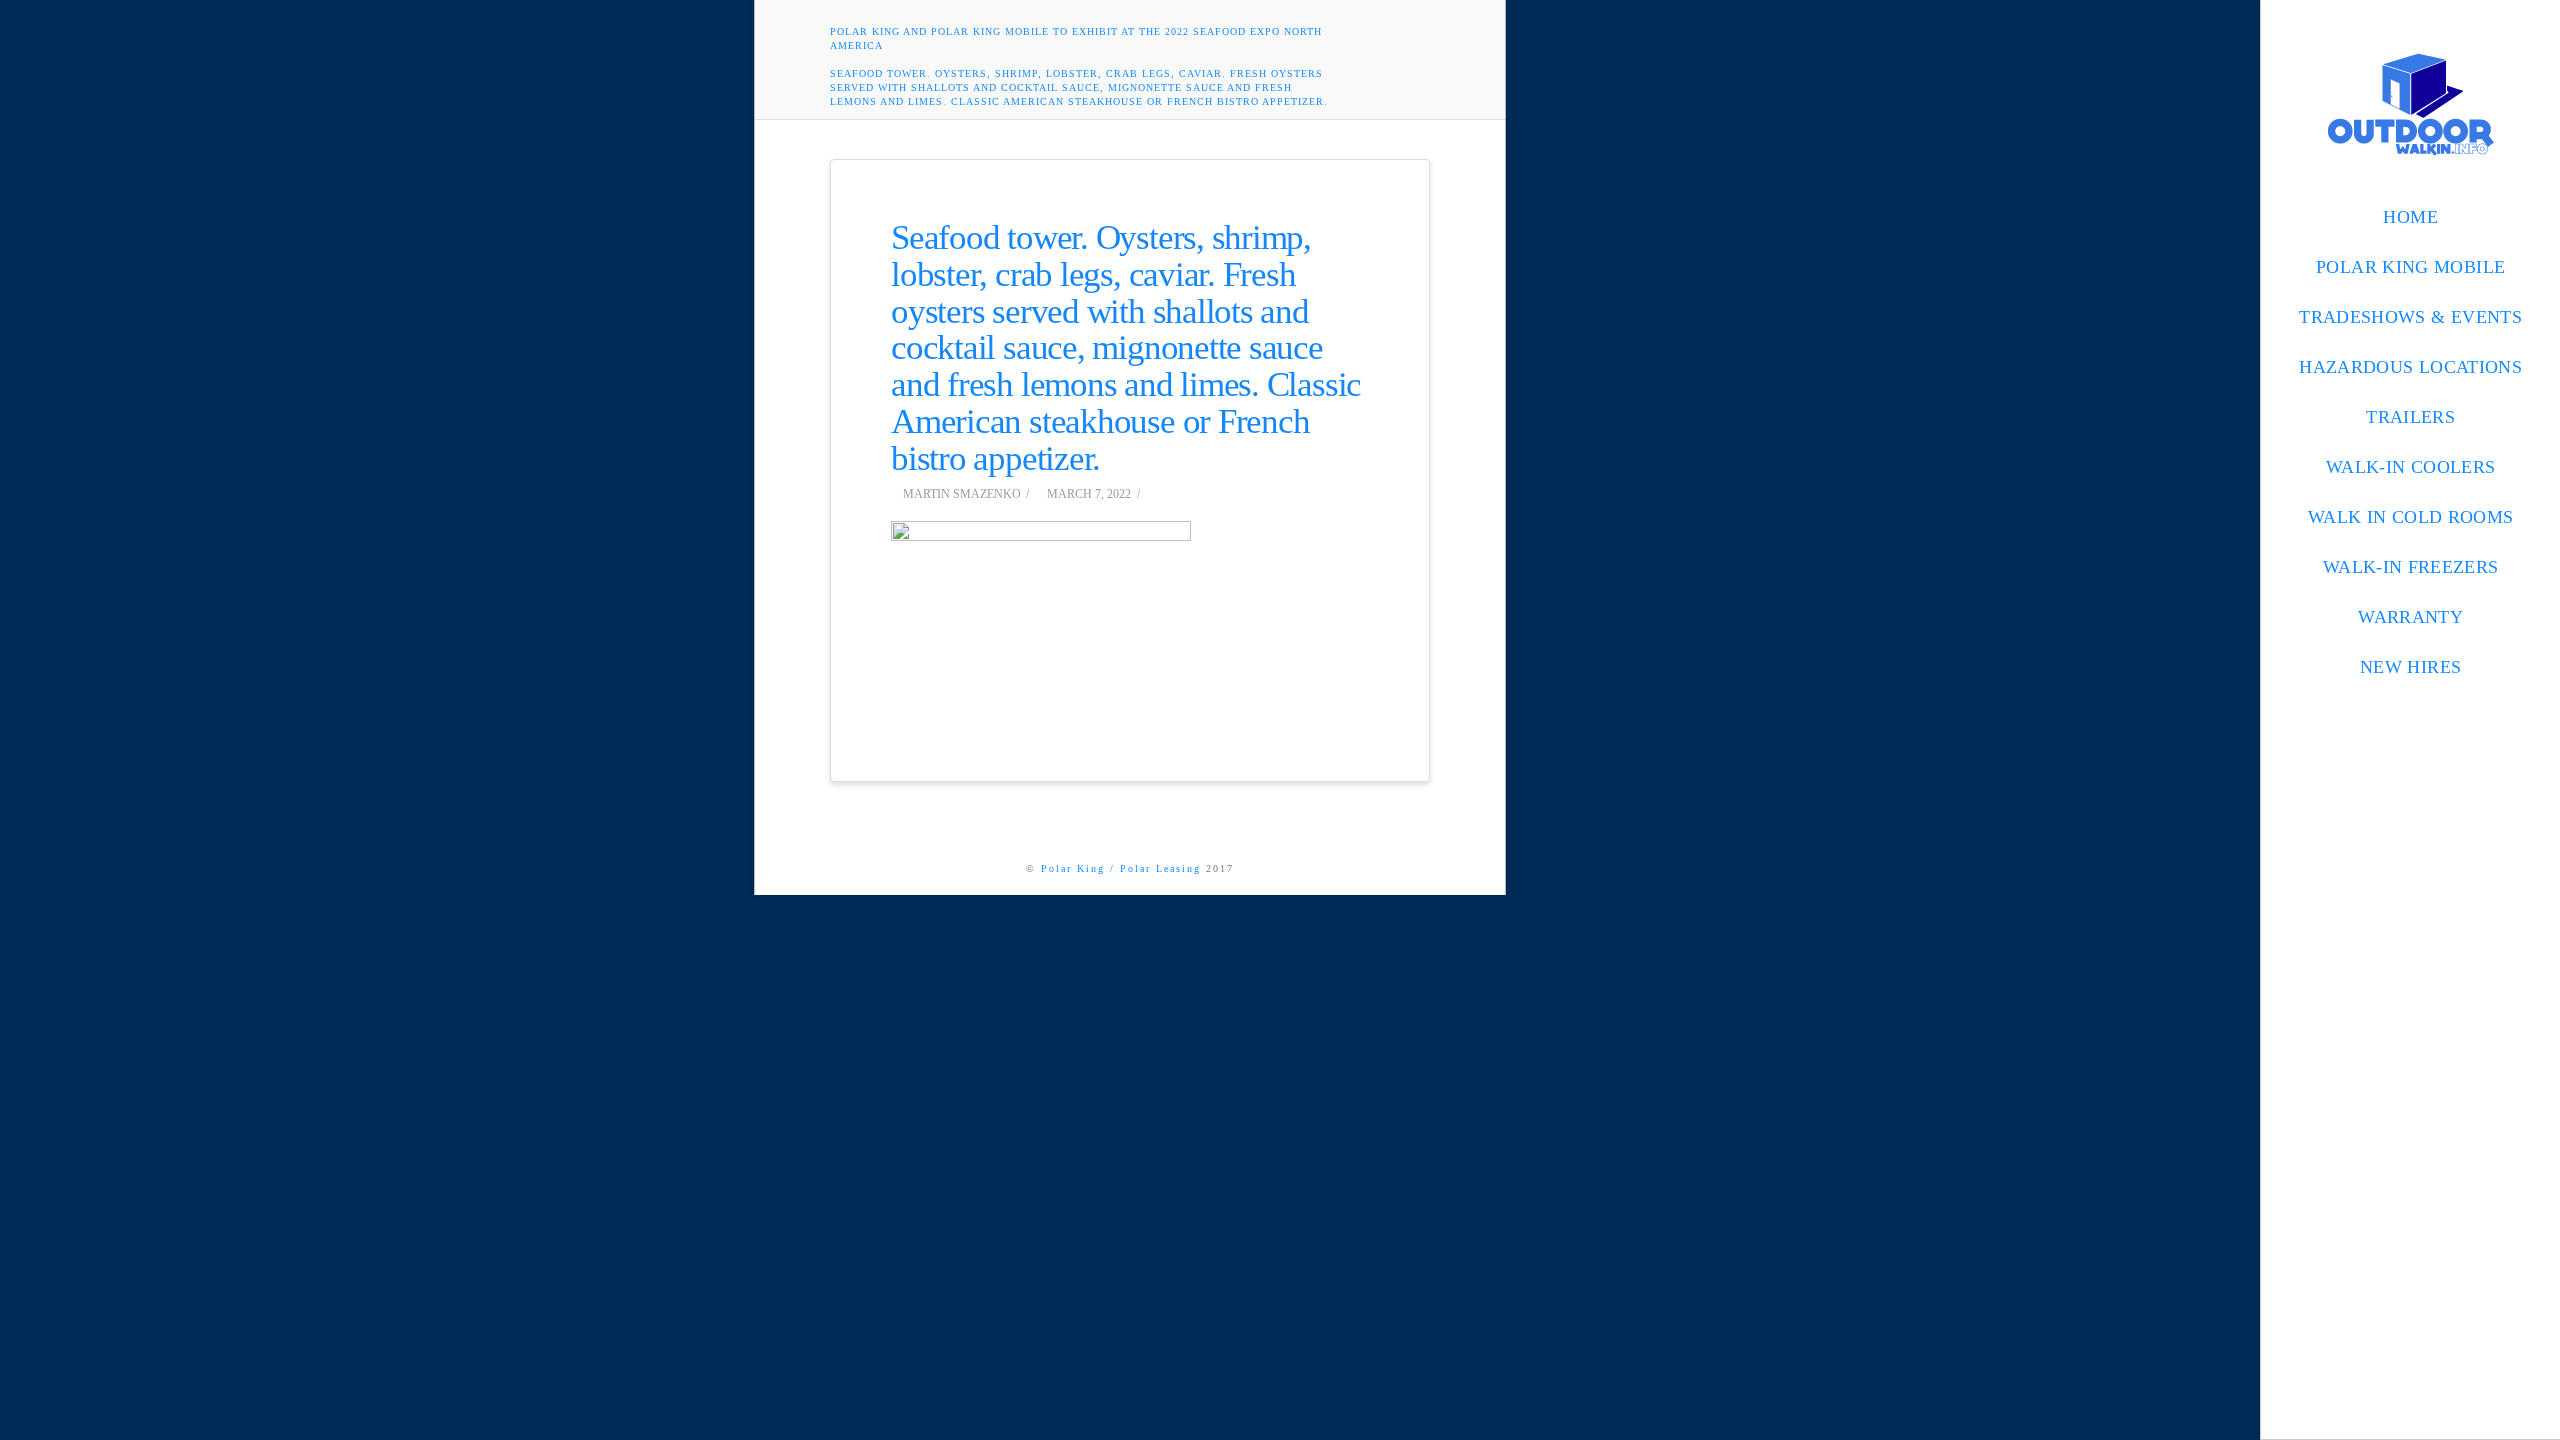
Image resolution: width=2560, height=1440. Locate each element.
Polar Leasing (1160, 868)
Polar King (1073, 868)
